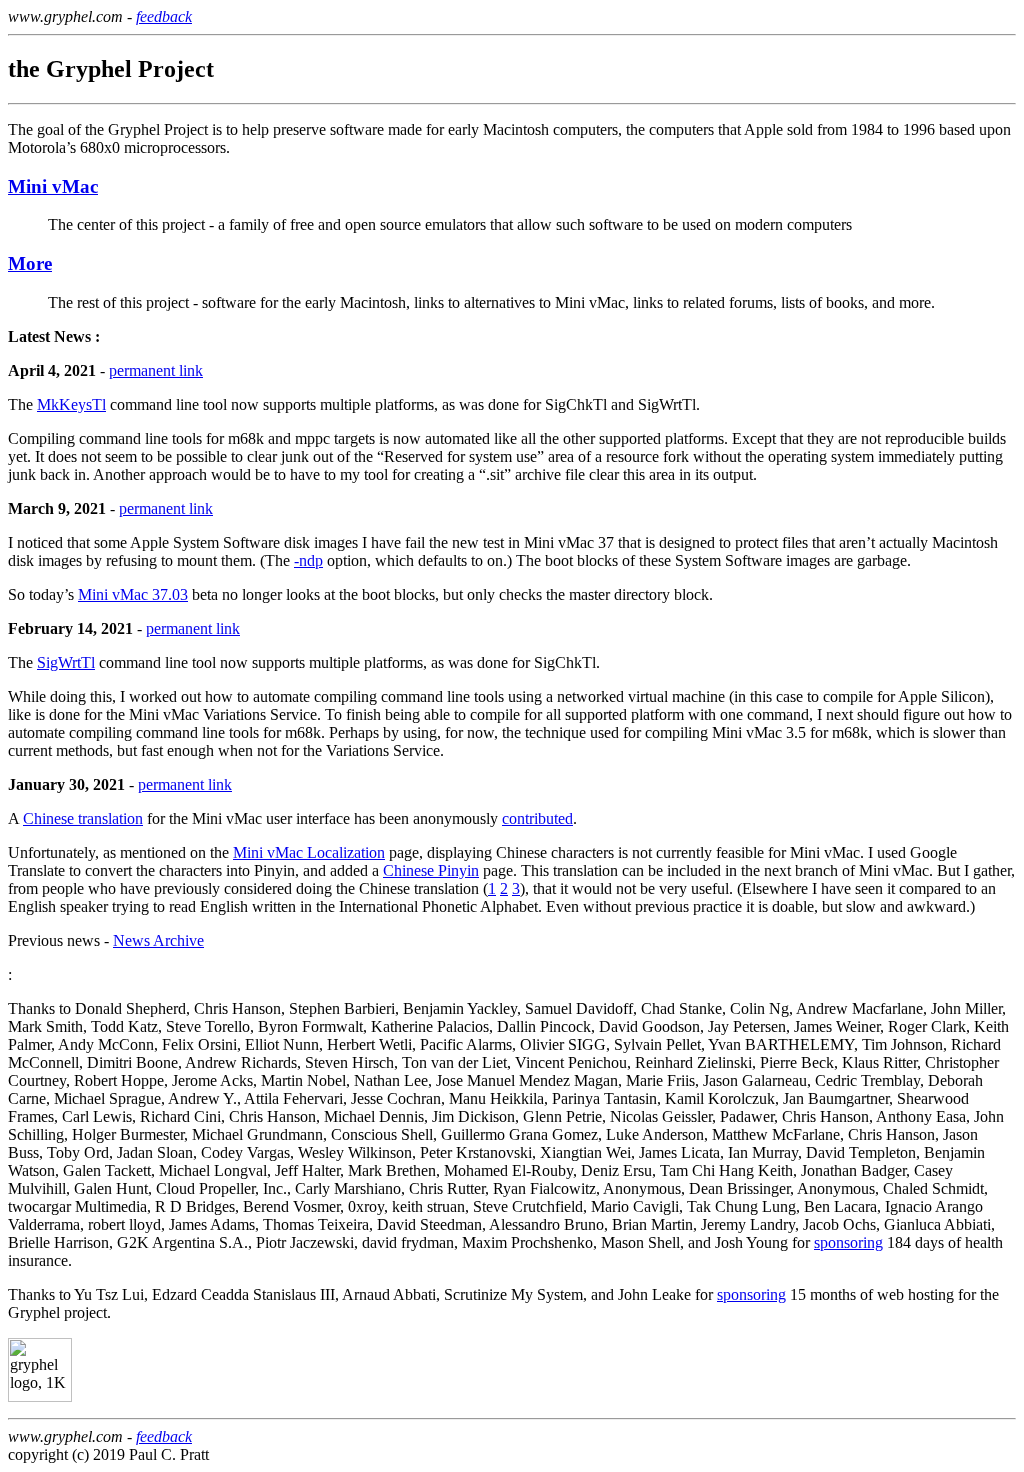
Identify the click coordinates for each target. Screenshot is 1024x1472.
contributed (537, 818)
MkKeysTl (71, 404)
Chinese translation (83, 818)
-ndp (308, 560)
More (30, 263)
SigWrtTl (66, 662)
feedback (164, 16)
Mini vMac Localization (309, 852)
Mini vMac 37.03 (133, 594)
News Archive (158, 940)
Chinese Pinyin (431, 870)
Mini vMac (53, 186)
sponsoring (848, 1242)
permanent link (156, 370)
